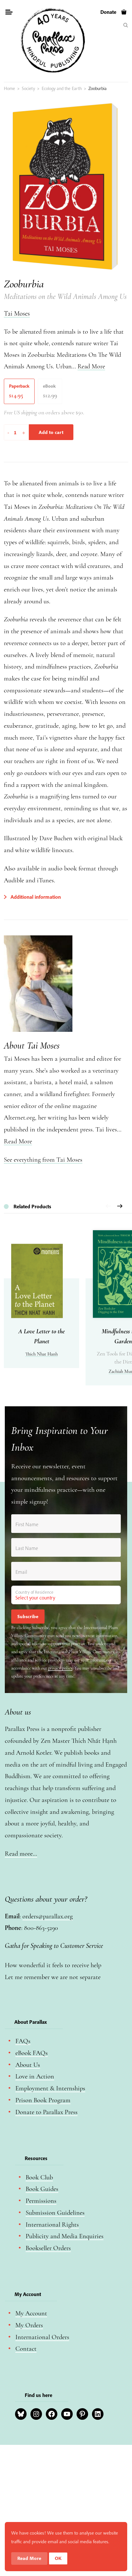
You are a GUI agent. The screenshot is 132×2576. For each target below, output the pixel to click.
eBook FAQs (32, 2053)
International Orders (42, 2337)
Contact (26, 2349)
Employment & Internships (50, 2088)
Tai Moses (17, 314)
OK (58, 2558)
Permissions (41, 2201)
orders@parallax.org (48, 1916)
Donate (108, 12)
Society (28, 88)
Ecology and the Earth (62, 88)
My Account (31, 2313)
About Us (28, 2065)
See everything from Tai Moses (43, 1160)
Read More (91, 366)
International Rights (52, 2225)
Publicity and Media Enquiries (65, 2236)
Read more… (21, 1854)
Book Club (39, 2177)
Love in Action (35, 2076)
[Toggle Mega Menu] (9, 13)
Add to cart (51, 432)
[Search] (126, 25)
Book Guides (42, 2189)
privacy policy (60, 1668)
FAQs (23, 2041)
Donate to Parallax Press (46, 2112)
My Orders (29, 2325)
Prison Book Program (43, 2100)
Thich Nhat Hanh (41, 1354)
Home (9, 88)
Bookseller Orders (48, 2248)
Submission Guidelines (55, 2213)
